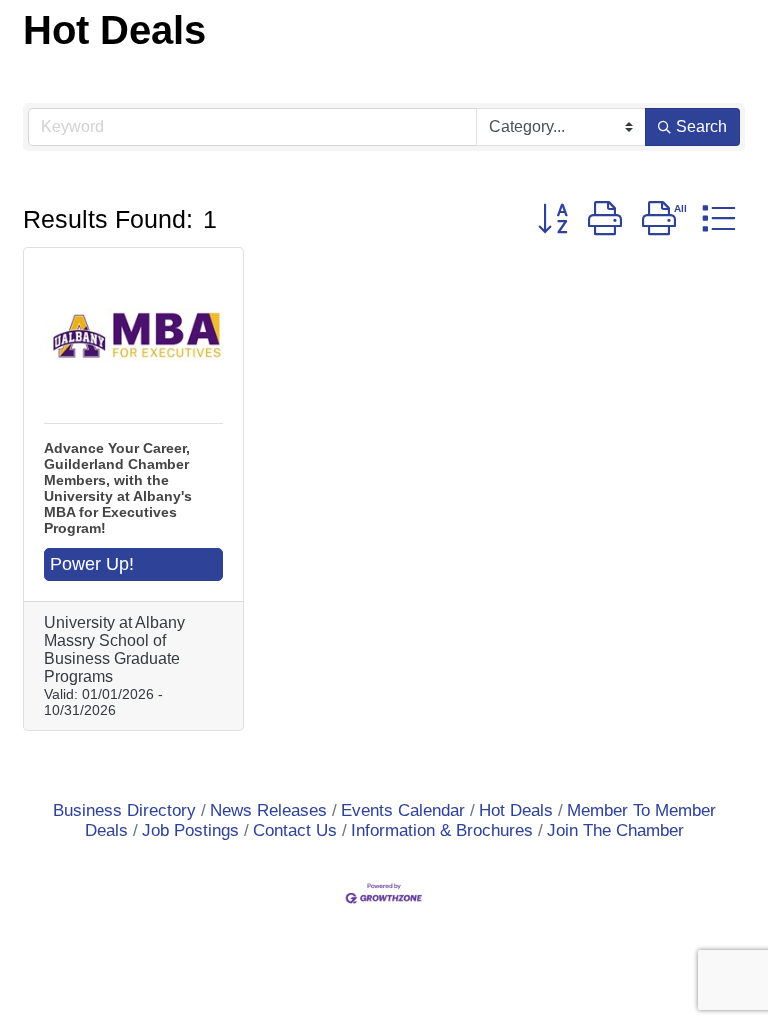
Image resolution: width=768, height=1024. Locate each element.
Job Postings (190, 830)
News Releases (268, 810)
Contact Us (295, 830)
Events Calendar (403, 810)
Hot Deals (516, 810)
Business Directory (124, 810)
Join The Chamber (615, 830)
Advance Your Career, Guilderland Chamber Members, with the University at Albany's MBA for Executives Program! (118, 488)
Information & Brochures (442, 830)
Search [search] (701, 126)
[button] (553, 218)
